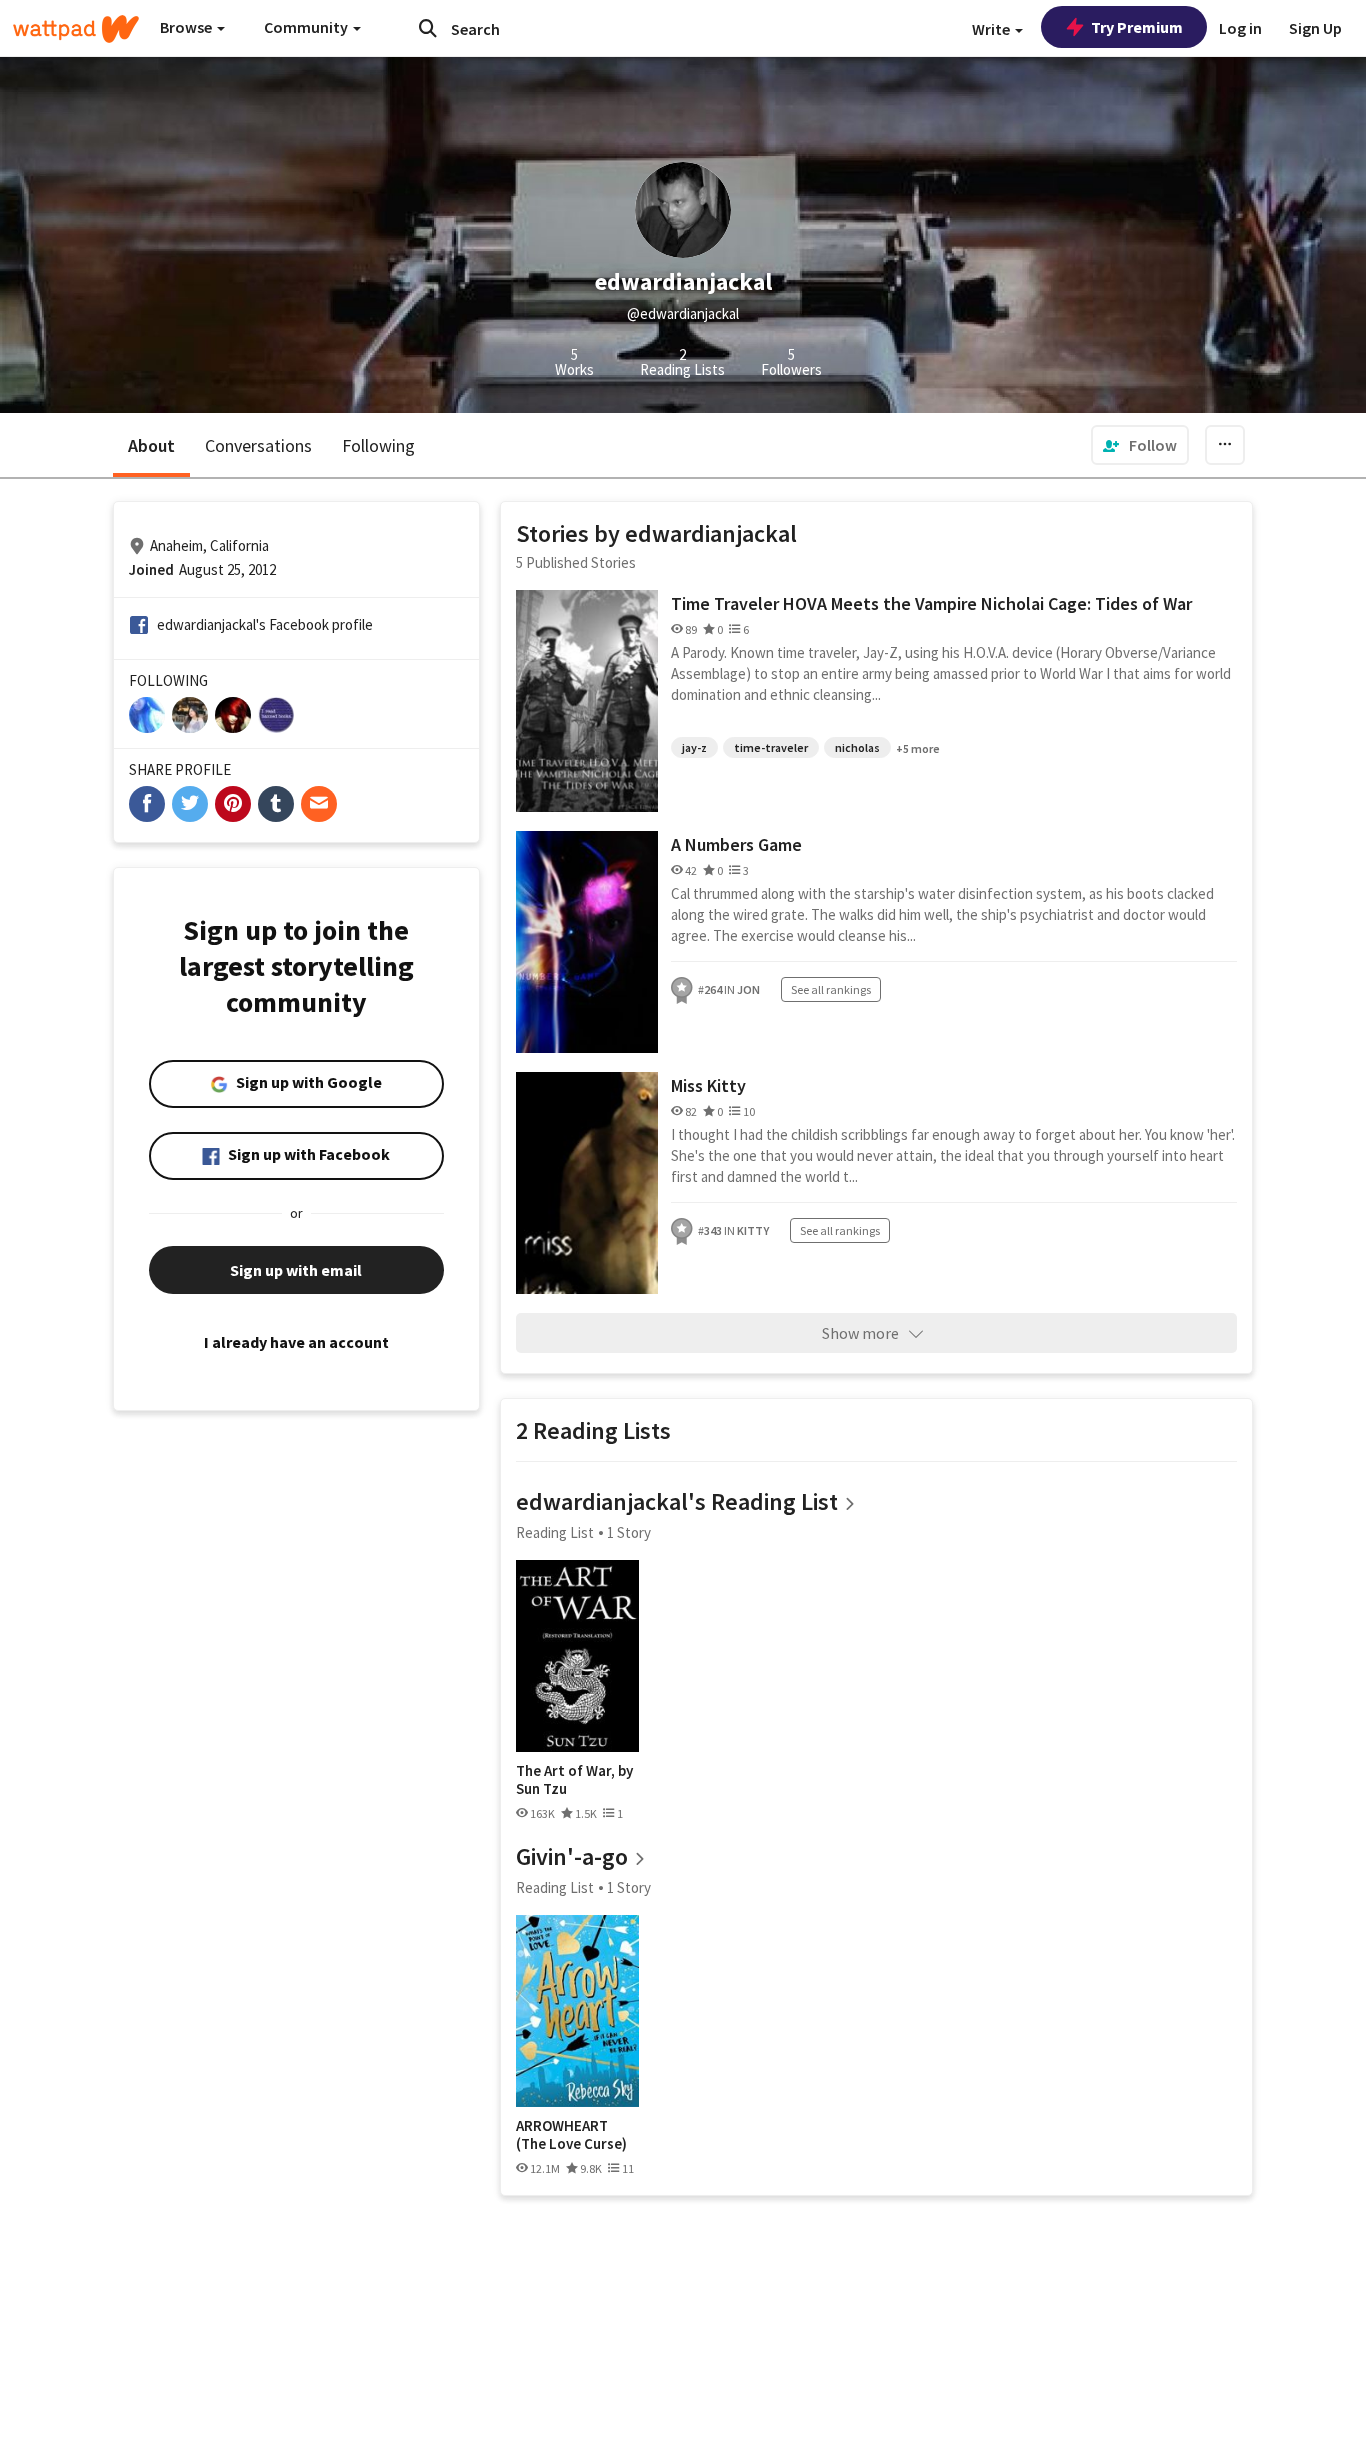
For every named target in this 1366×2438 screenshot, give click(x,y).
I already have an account (296, 1342)
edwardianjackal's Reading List (677, 1501)
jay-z (694, 747)
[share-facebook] (147, 804)
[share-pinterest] (233, 804)
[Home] (76, 29)
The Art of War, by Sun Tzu (574, 1779)
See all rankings (831, 989)
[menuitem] (1140, 445)
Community (307, 27)
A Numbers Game (736, 844)
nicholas (857, 747)
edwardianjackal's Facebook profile (265, 624)
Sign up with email (296, 1270)
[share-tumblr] (276, 804)
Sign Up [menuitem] (1315, 28)
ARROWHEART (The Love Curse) (571, 2134)
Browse (187, 27)
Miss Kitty (708, 1085)
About (151, 445)
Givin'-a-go (572, 1856)
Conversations (258, 445)
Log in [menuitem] (1240, 28)
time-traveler (771, 747)
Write (992, 29)
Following (378, 445)
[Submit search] (428, 28)
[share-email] (319, 804)
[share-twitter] (190, 804)
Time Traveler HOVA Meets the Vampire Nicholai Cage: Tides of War (931, 603)
